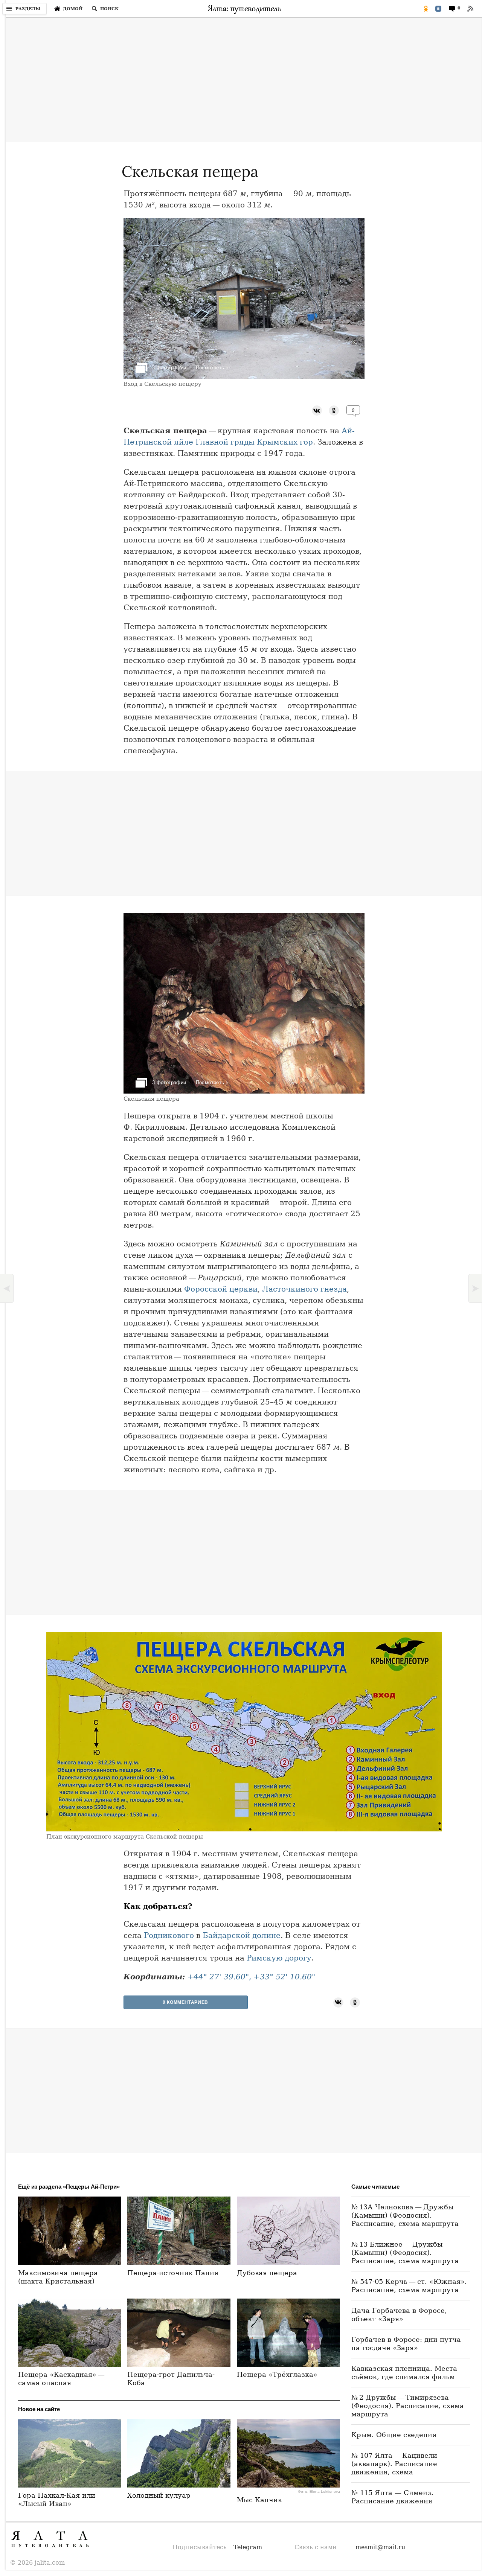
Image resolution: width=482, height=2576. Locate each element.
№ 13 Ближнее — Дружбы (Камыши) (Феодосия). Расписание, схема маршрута (405, 2252)
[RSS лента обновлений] (470, 9)
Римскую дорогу (279, 1958)
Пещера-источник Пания (173, 2273)
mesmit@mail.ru (380, 2547)
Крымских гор (285, 442)
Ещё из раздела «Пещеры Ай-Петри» (69, 2187)
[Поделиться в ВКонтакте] (438, 9)
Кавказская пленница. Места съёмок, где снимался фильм (404, 2373)
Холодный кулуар (159, 2495)
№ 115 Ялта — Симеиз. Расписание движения (392, 2497)
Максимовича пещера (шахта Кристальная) (58, 2277)
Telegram (248, 2547)
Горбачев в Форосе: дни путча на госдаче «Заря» (406, 2344)
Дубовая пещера (267, 2273)
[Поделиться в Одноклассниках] (426, 9)
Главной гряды (225, 442)
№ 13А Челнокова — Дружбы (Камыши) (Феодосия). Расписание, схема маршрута (405, 2215)
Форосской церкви (221, 1289)
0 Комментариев (185, 2002)
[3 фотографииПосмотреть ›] (244, 377)
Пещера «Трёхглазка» (277, 2374)
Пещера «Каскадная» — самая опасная (62, 2379)
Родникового (169, 1935)
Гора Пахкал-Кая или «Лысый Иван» (57, 2499)
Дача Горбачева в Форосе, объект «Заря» (399, 2315)
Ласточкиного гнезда (304, 1289)
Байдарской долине (242, 1935)
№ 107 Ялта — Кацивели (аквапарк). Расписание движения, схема (394, 2464)
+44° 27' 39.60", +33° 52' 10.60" (251, 1977)
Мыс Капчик (259, 2500)
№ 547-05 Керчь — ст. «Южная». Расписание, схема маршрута (409, 2286)
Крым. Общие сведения (394, 2435)
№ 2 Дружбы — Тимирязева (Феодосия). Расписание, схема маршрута (408, 2406)
